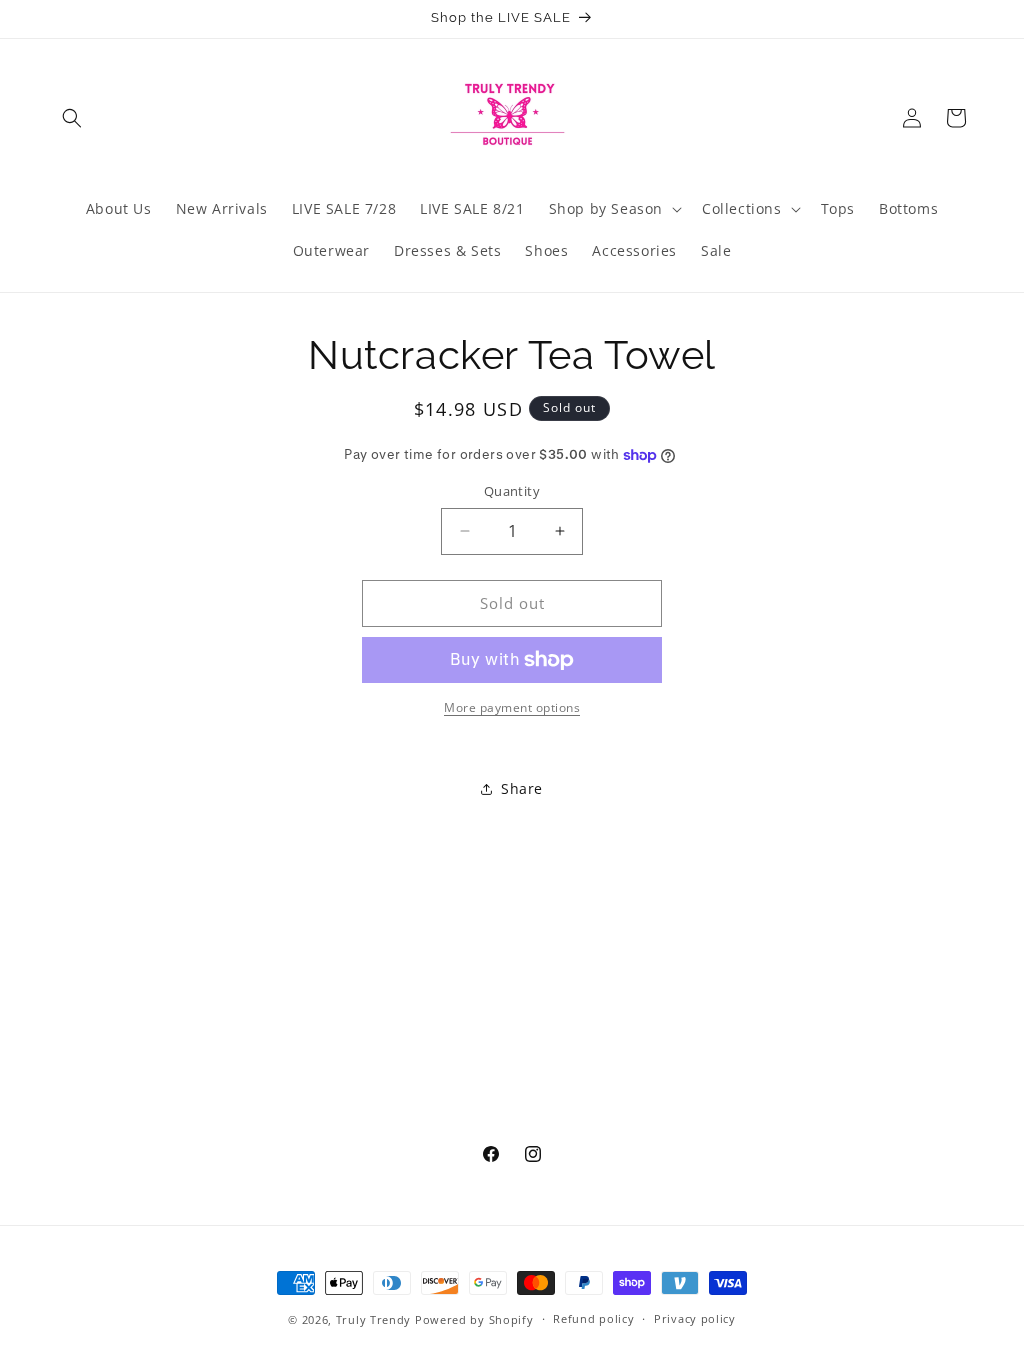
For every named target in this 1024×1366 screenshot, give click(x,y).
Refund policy (593, 1318)
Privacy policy (695, 1318)
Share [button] (522, 788)
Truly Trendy (373, 1319)
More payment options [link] (512, 707)
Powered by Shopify (474, 1319)
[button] (72, 118)
